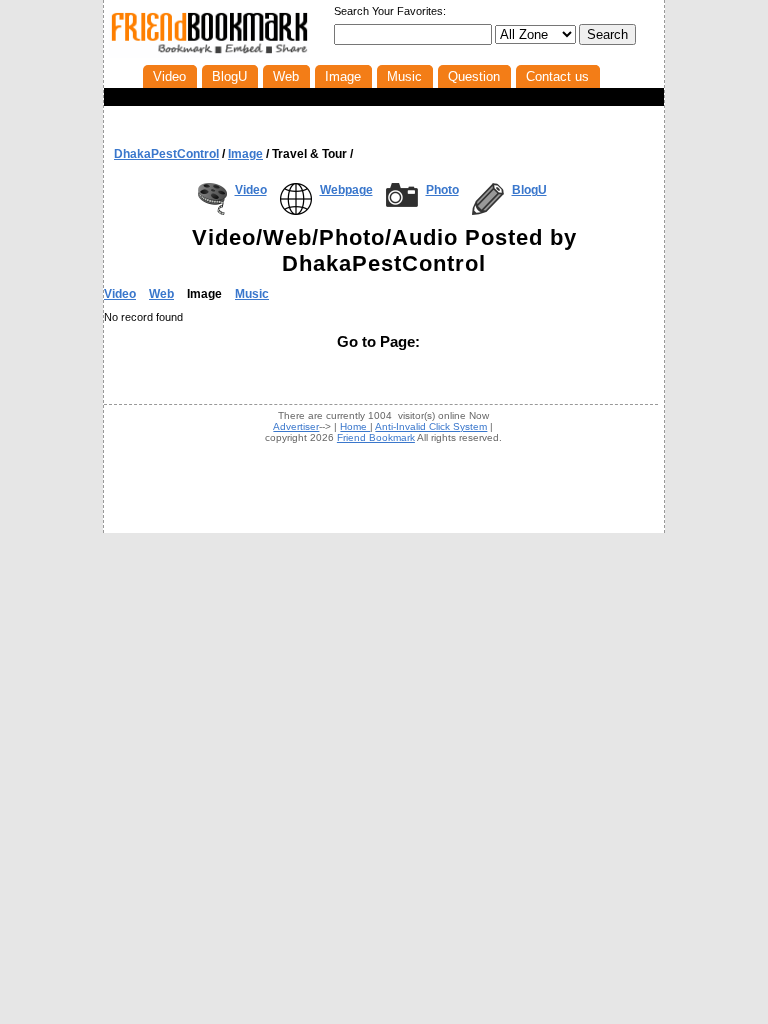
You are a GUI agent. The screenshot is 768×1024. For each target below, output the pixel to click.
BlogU (529, 190)
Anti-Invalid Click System (431, 426)
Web (161, 294)
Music (252, 294)
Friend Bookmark (376, 437)
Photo (442, 190)
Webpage (346, 190)
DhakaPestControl (166, 154)
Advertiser (296, 426)
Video (251, 190)
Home (355, 426)
